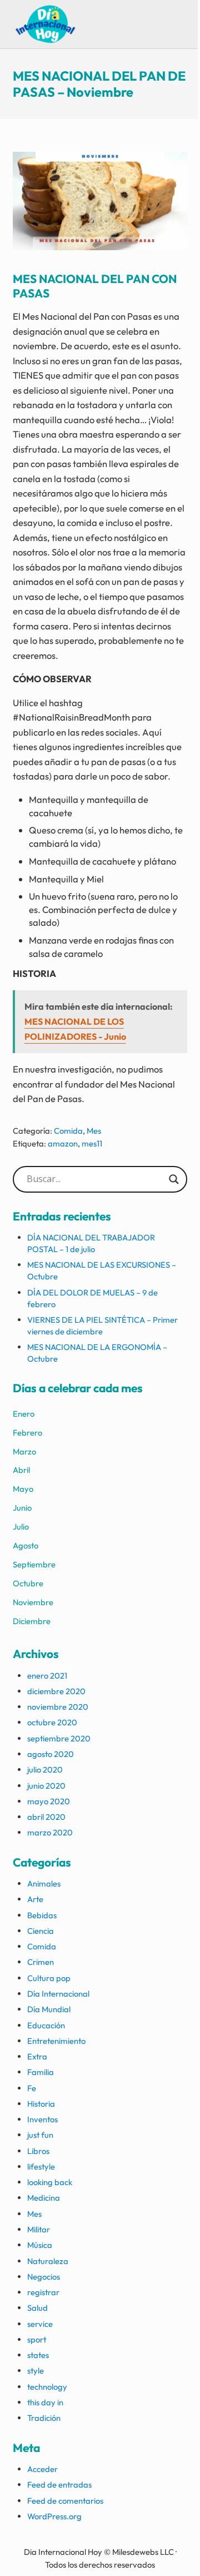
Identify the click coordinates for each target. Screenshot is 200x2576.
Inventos (42, 2119)
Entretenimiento (56, 2041)
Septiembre (34, 1564)
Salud (37, 2308)
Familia (41, 2072)
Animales (44, 1883)
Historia (41, 2104)
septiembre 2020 (59, 1738)
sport (37, 2339)
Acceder (42, 2469)
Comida (68, 1131)
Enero (24, 1414)
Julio (21, 1527)
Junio (22, 1508)
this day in (45, 2402)
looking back (50, 2182)
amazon (63, 1143)
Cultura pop (49, 1978)
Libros (38, 2151)
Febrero (27, 1433)
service (40, 2324)
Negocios (44, 2277)
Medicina (44, 2198)
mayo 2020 (49, 1801)
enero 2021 (47, 1676)
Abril (21, 1470)
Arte (35, 1899)
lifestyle (41, 2166)
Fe (32, 2088)
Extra (37, 2056)
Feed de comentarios (65, 2501)
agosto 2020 (51, 1754)
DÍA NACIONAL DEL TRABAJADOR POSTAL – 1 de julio (91, 1243)
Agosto (26, 1545)
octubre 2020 (52, 1722)
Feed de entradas (59, 2485)
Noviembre (33, 1602)
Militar (39, 2229)
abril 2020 (46, 1817)
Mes (94, 1131)
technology (47, 2387)
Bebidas (42, 1915)
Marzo (24, 1451)
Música (40, 2245)
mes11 (92, 1143)
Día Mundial (49, 2009)
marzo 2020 (50, 1832)
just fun (40, 2135)
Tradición (44, 2418)
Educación (46, 2025)
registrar (43, 2292)
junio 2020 (46, 1786)
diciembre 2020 (56, 1691)
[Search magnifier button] (174, 1179)
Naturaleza (48, 2261)
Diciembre (32, 1621)
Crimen (41, 1962)
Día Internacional (58, 1994)
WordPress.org (54, 2516)
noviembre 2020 (58, 1707)
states (38, 2355)
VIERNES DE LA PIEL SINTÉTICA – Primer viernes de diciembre (102, 1326)
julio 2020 (45, 1770)
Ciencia (41, 1931)
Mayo (23, 1489)
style (36, 2371)
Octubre (28, 1583)
